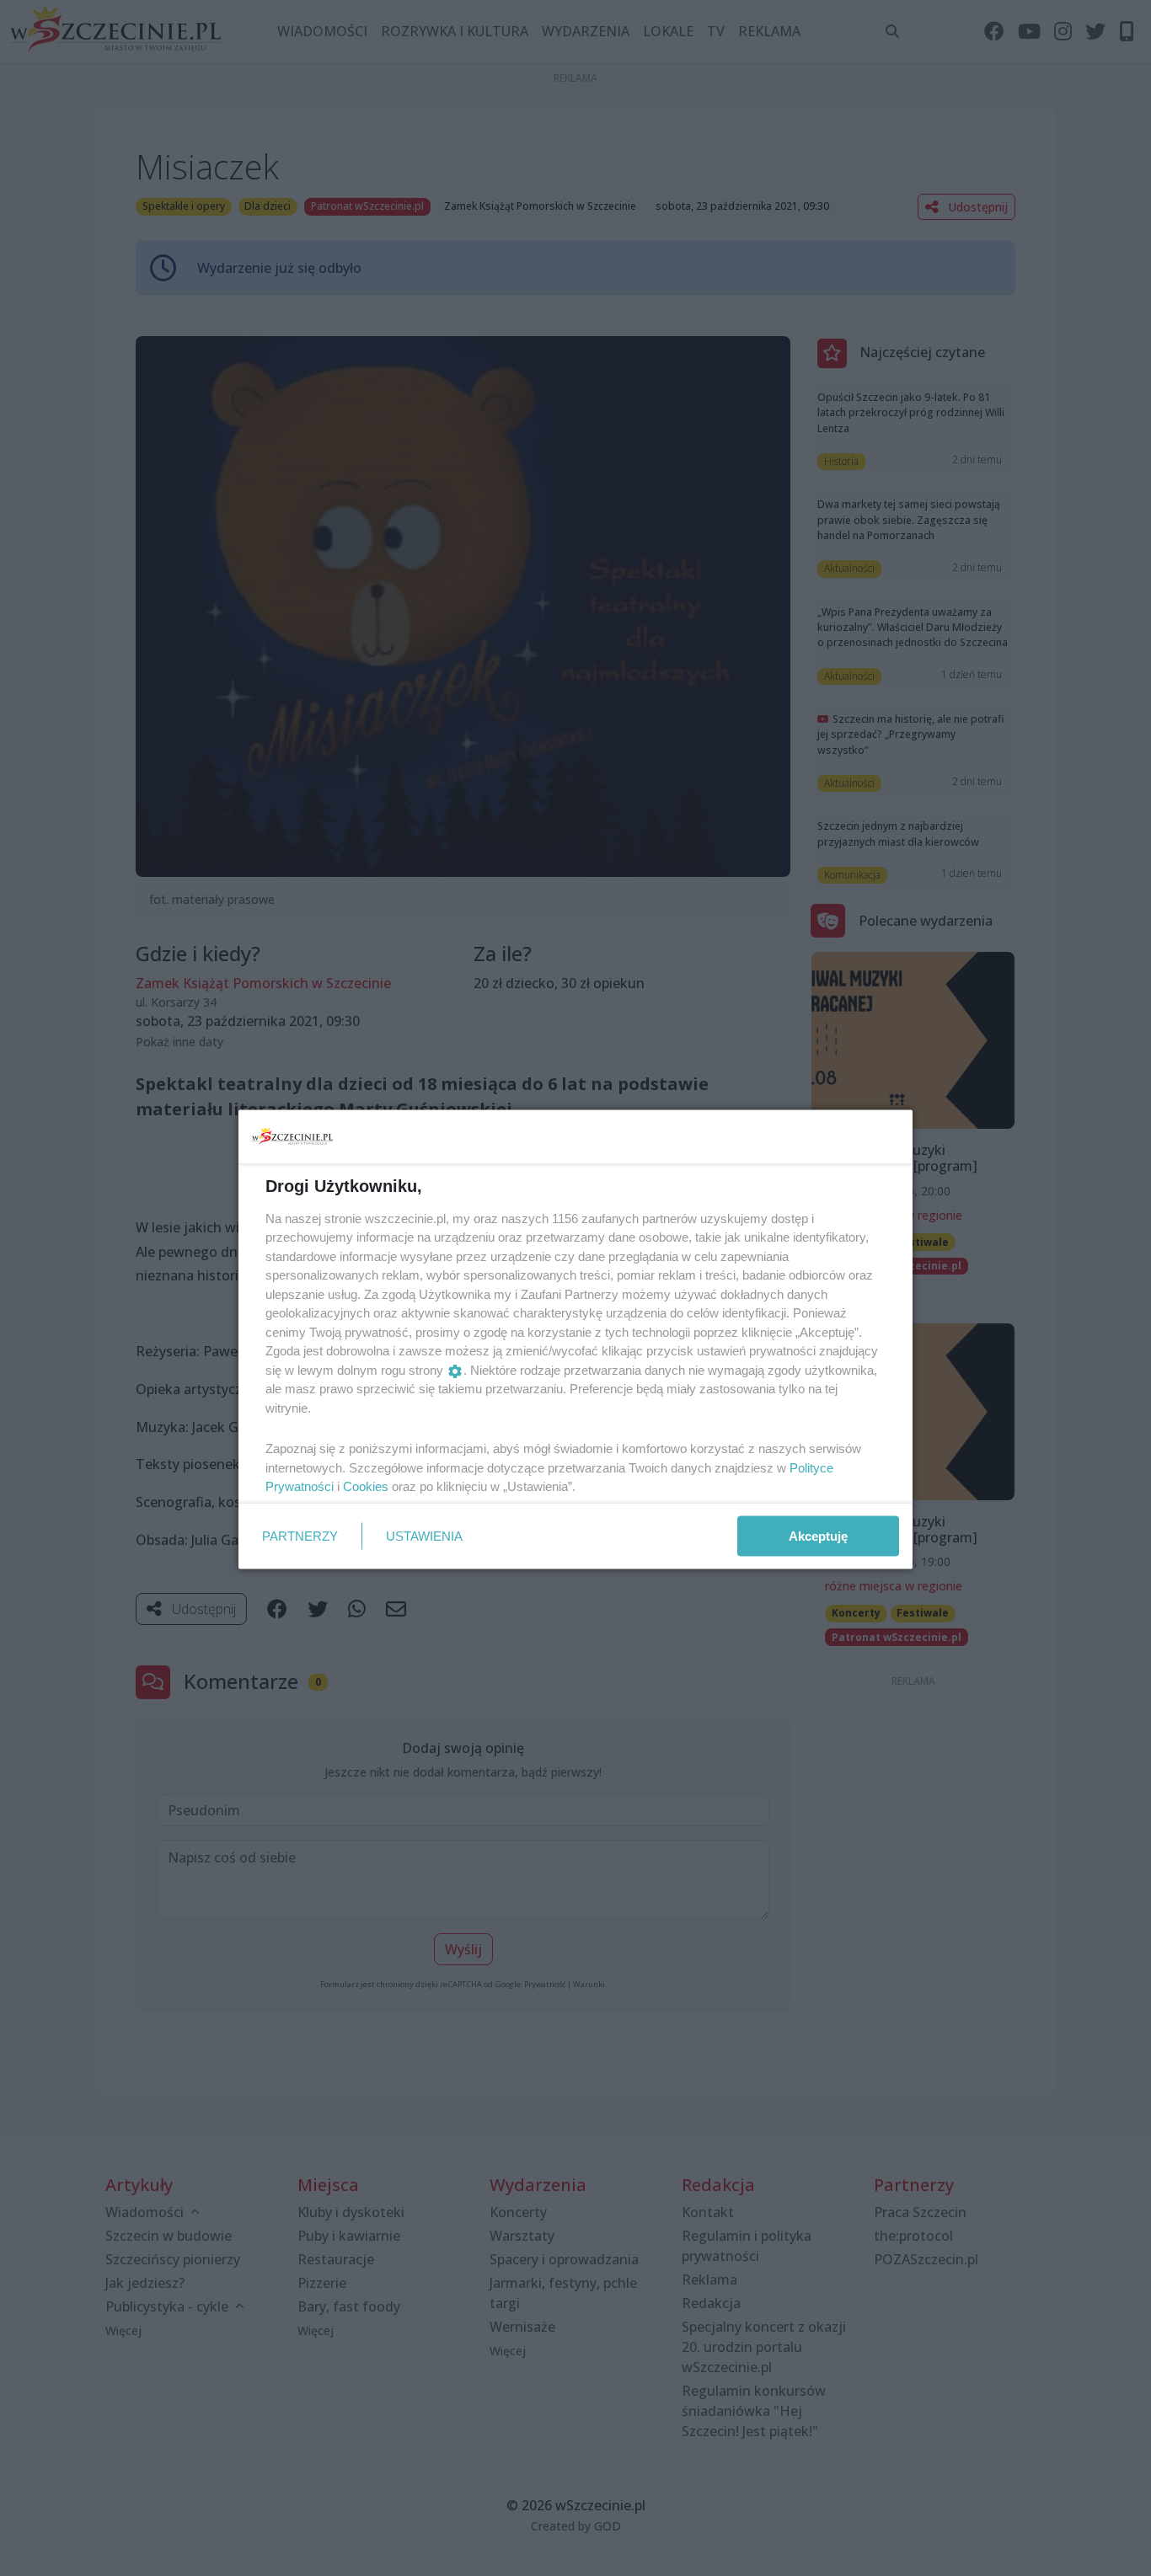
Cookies (366, 1486)
